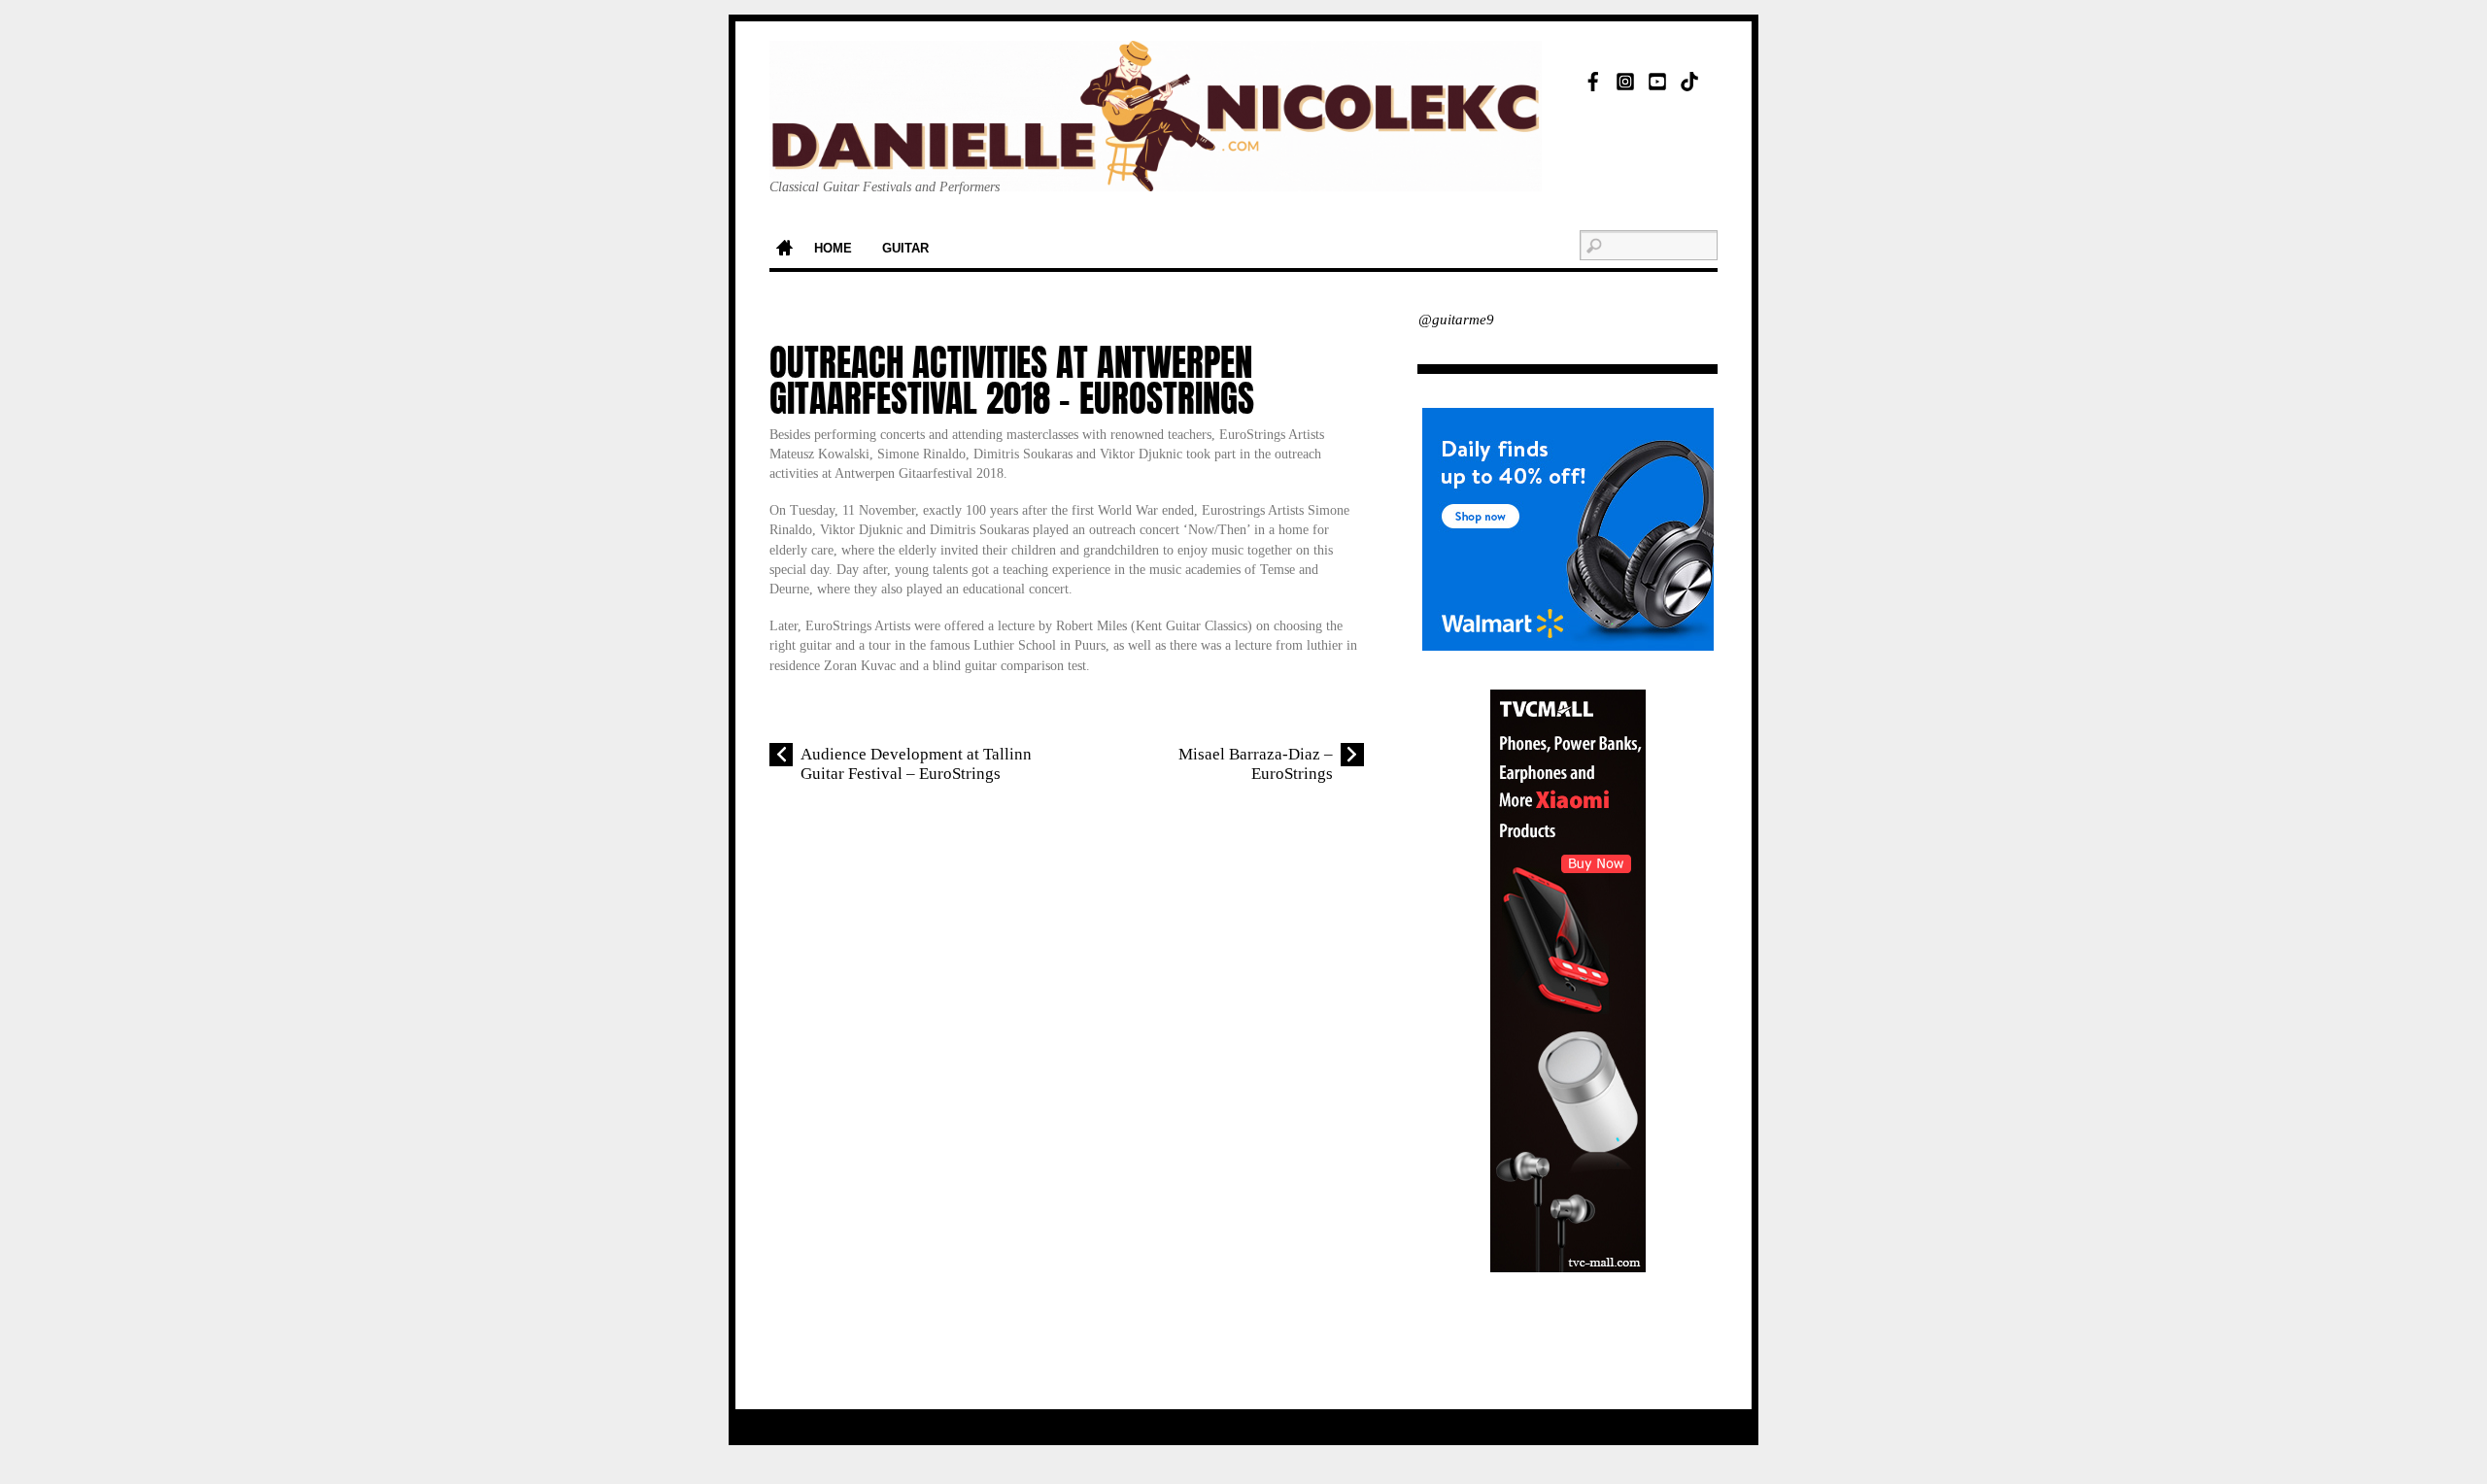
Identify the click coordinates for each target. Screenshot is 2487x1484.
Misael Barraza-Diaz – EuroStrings (1256, 764)
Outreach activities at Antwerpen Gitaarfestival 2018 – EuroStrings (1012, 381)
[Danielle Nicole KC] (1156, 161)
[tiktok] (1689, 78)
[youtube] (1657, 78)
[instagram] (1625, 78)
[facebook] (1593, 78)
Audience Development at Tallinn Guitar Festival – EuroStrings (916, 764)
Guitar (905, 249)
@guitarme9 (1456, 320)
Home (784, 250)
